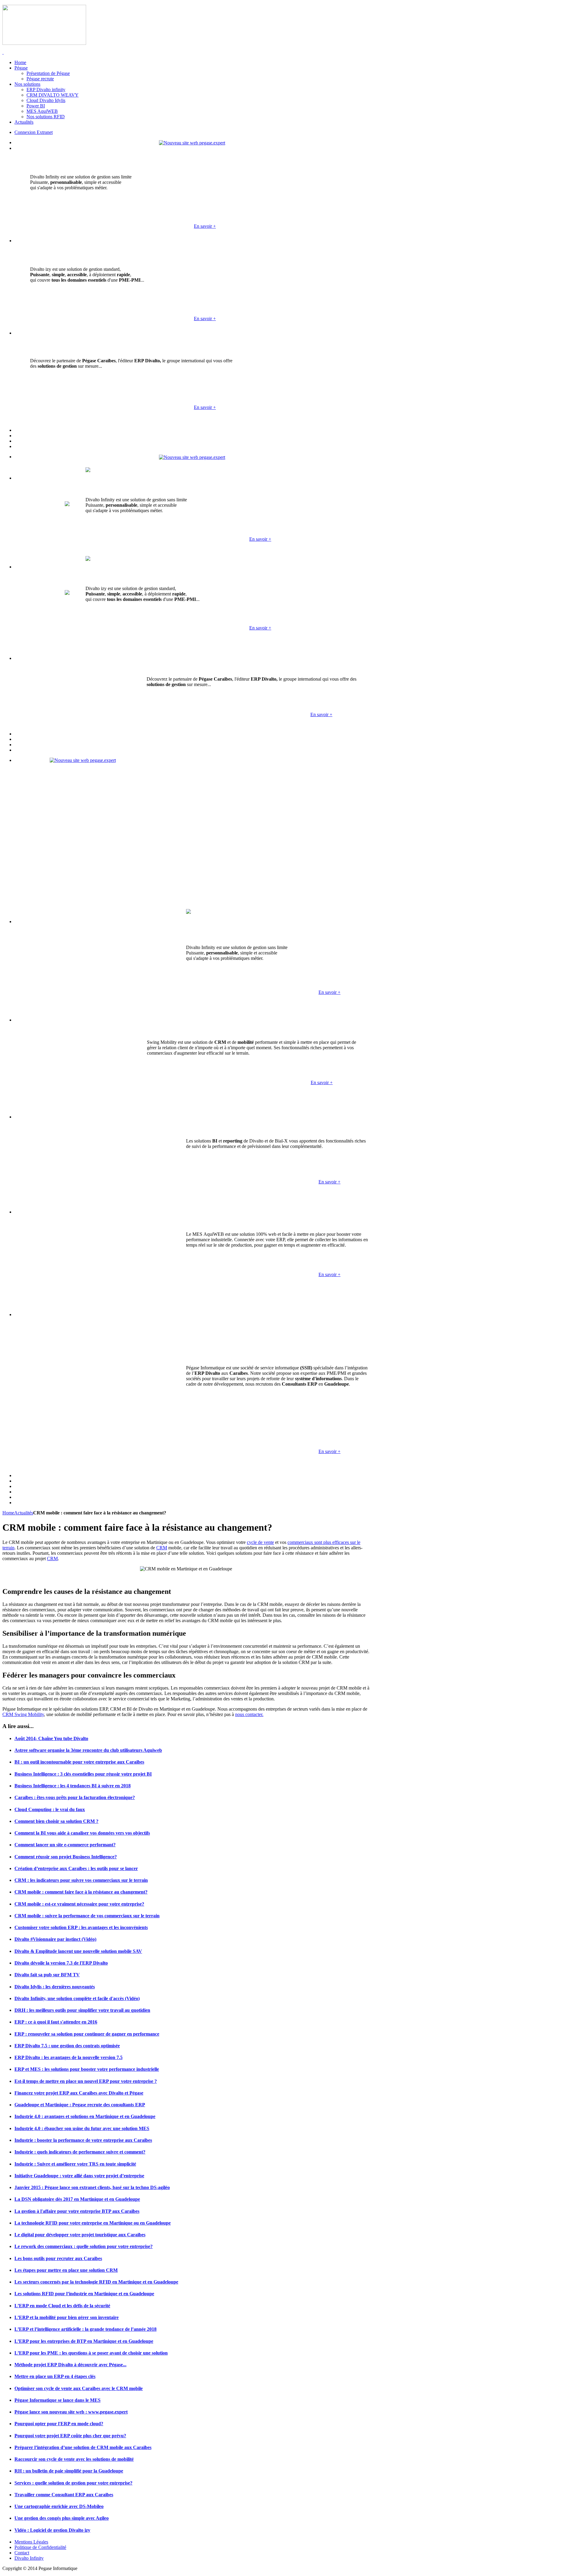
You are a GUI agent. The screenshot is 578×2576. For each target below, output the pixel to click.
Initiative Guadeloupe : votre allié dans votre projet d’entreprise (79, 2176)
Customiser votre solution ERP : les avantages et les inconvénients (81, 1927)
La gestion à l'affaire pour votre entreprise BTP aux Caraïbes (77, 2211)
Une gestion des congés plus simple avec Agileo (62, 2518)
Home (8, 1513)
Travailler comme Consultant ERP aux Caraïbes (64, 2495)
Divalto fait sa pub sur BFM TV (47, 1975)
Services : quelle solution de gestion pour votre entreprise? (73, 2483)
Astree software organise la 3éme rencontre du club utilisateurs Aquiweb (88, 1750)
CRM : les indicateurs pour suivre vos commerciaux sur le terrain (81, 1880)
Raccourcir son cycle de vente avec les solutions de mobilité (74, 2459)
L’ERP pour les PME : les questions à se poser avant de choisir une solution (91, 2353)
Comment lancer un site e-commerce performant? (65, 1845)
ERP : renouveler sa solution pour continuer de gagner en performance (87, 2034)
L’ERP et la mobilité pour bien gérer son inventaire (67, 2317)
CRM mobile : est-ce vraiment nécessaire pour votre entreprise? (79, 1904)
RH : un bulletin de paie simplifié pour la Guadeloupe (69, 2471)
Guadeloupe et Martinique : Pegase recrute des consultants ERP (80, 2105)
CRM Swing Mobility (23, 1714)
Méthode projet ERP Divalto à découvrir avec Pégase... (70, 2365)
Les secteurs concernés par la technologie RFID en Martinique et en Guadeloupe (96, 2282)
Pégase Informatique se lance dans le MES (57, 2400)
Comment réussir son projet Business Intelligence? (66, 1857)
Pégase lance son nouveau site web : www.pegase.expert (71, 2412)
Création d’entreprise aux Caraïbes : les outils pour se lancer (76, 1868)
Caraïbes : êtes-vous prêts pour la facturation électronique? (75, 1797)
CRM (162, 1548)
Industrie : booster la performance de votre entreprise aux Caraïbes (83, 2140)
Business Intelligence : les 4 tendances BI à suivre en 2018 (73, 1786)
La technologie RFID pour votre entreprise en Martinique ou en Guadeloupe (93, 2223)
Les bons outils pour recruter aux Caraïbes (58, 2258)
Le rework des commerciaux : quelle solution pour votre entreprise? (84, 2246)
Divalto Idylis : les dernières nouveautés (55, 1987)
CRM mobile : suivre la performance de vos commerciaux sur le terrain (87, 1916)
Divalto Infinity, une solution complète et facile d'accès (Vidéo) (77, 1998)
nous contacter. (249, 1714)
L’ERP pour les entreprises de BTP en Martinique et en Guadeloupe (84, 2341)
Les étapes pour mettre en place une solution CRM (66, 2270)
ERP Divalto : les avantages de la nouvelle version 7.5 (68, 2057)
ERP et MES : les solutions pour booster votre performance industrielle (87, 2069)
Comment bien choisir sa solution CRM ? (56, 1821)
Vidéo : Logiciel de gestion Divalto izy (52, 2530)
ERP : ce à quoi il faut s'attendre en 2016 (56, 2022)
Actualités (24, 1513)
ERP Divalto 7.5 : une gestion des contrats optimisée (67, 2046)
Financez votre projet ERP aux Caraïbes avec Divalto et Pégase (79, 2093)
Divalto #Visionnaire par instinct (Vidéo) (55, 1939)
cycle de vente (260, 1542)
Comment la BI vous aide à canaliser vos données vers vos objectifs (82, 1833)
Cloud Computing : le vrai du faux (50, 1809)
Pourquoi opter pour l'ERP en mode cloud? (59, 2424)
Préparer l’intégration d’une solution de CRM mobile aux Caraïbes (83, 2447)
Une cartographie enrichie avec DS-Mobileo (59, 2506)
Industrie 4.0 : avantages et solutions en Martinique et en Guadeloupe (85, 2116)
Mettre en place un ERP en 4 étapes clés (55, 2376)
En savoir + (205, 226)
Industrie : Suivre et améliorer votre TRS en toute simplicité (75, 2164)
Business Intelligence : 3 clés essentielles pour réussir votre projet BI (83, 1774)
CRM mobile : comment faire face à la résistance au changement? (81, 1892)
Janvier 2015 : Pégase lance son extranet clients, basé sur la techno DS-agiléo (92, 2187)
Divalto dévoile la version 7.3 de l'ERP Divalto (61, 1963)
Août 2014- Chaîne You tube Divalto (51, 1738)
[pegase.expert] (192, 142)
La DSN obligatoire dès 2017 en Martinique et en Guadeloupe (77, 2199)
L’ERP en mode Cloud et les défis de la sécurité (62, 2306)
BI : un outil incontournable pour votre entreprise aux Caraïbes (79, 1762)
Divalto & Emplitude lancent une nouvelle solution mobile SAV (78, 1951)
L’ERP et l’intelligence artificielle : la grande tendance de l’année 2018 (85, 2329)
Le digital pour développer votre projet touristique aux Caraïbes (80, 2235)
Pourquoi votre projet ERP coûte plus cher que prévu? (70, 2436)
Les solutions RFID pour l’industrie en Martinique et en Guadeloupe (84, 2294)
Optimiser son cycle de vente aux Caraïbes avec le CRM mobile (79, 2388)
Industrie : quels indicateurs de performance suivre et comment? (80, 2152)
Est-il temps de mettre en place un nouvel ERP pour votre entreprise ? (86, 2081)
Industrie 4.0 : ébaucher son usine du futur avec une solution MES (82, 2128)
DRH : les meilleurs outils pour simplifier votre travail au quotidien (82, 2010)
